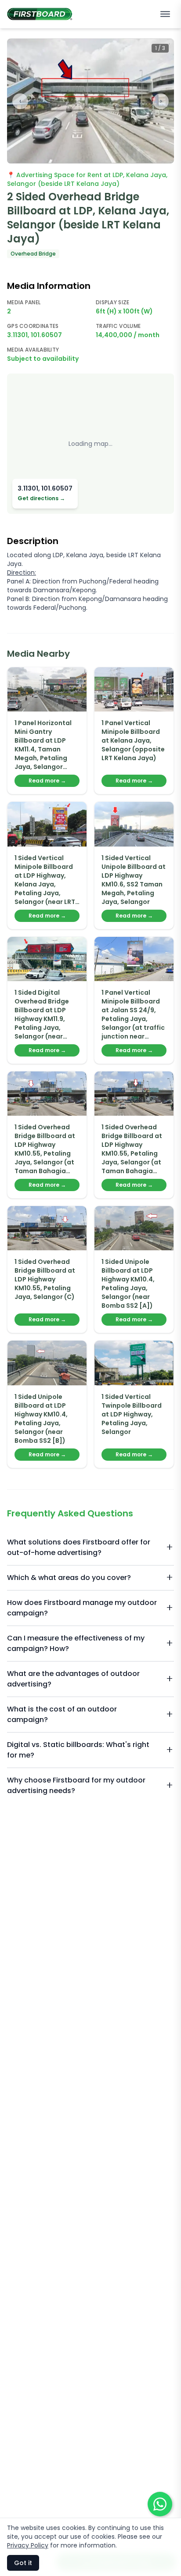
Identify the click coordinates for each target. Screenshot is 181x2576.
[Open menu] (165, 14)
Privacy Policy (28, 2545)
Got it (23, 2563)
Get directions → (41, 498)
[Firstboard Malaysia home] (40, 14)
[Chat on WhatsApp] (160, 2504)
